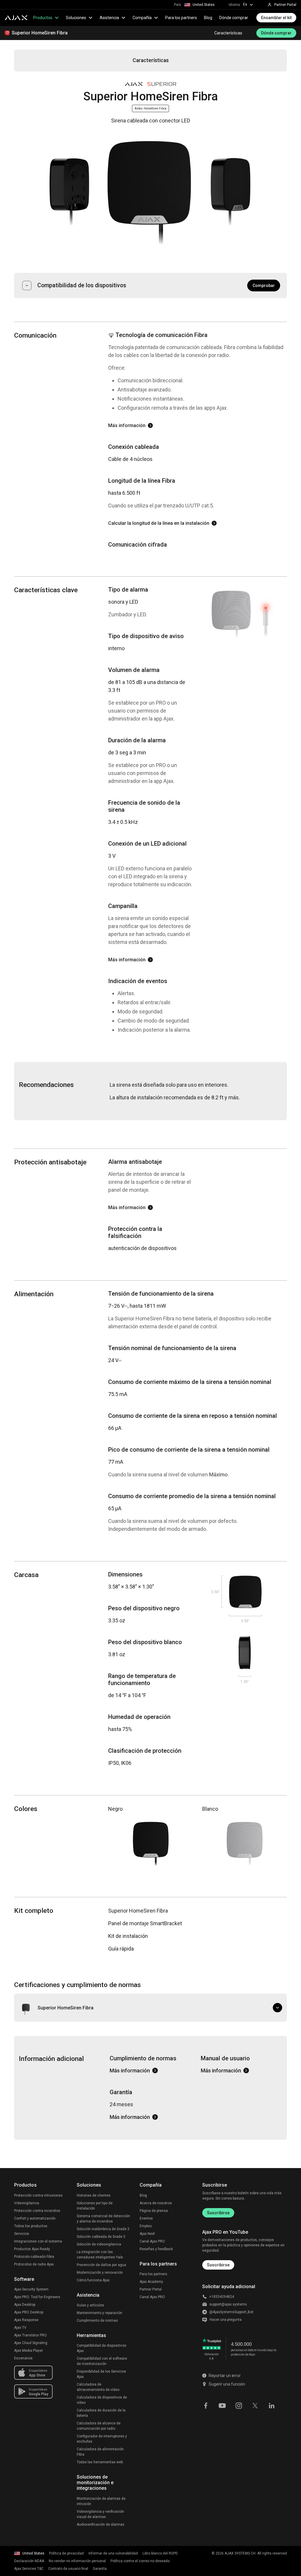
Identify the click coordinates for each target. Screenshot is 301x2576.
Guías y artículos (90, 2305)
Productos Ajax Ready (32, 2249)
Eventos (146, 2218)
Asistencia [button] (109, 18)
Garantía (100, 2569)
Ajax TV (20, 2328)
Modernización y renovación (100, 2273)
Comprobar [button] (264, 286)
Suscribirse (218, 2213)
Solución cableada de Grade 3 (101, 2237)
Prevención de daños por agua (101, 2265)
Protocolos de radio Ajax (34, 2264)
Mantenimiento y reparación (100, 2313)
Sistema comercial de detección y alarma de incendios (103, 2219)
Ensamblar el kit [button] (276, 18)
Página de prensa (154, 2211)
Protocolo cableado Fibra (34, 2257)
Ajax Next (147, 2234)
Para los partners (181, 18)
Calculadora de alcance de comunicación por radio (99, 2426)
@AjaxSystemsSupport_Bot (231, 2312)
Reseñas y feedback (156, 2249)
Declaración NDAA (29, 2561)
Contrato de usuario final (68, 2569)
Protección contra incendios (37, 2211)
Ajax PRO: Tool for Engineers (37, 2297)
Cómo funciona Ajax (93, 2280)
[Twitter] (255, 2405)
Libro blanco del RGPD (160, 2553)
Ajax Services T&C (29, 2569)
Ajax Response (26, 2320)
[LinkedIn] (272, 2405)
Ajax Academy (151, 2282)
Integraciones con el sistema (38, 2241)
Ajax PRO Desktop (29, 2312)
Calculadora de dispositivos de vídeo (102, 2400)
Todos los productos (31, 2226)
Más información (127, 425)
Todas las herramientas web (100, 2462)
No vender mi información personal (77, 2561)
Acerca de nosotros (156, 2203)
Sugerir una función (227, 2384)
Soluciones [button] (76, 18)
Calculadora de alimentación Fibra (100, 2452)
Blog (208, 18)
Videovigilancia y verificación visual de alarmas (100, 2514)
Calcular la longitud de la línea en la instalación (159, 523)
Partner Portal (151, 2289)
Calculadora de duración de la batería (101, 2413)
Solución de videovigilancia (99, 2244)
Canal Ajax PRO (152, 2241)
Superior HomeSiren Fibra (40, 33)
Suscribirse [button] (218, 2265)
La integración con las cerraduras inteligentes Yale (100, 2255)
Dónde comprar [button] (276, 33)
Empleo (146, 2226)
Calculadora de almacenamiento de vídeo (98, 2387)
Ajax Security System (31, 2289)
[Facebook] (206, 2405)
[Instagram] (239, 2405)
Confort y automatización (35, 2218)
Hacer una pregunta (226, 2320)
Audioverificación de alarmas (101, 2524)
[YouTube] (222, 2405)
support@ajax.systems (228, 2304)
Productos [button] (43, 18)
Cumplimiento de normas (97, 2321)
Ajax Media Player (29, 2351)
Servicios (22, 2234)
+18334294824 (222, 2297)
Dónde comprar (234, 18)
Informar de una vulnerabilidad (113, 2553)
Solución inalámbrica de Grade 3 (103, 2229)
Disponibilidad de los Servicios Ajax (101, 2374)
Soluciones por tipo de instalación (95, 2206)
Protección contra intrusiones (38, 2195)
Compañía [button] (142, 18)
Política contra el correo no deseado (140, 2561)
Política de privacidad (66, 2553)
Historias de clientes (94, 2195)
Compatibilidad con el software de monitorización (102, 2361)
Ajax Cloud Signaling (31, 2343)
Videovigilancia (27, 2203)
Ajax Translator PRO (30, 2335)
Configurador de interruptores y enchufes (102, 2439)
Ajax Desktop (25, 2305)
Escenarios (23, 2358)
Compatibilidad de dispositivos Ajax (102, 2348)
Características (228, 33)
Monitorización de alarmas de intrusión (101, 2501)
